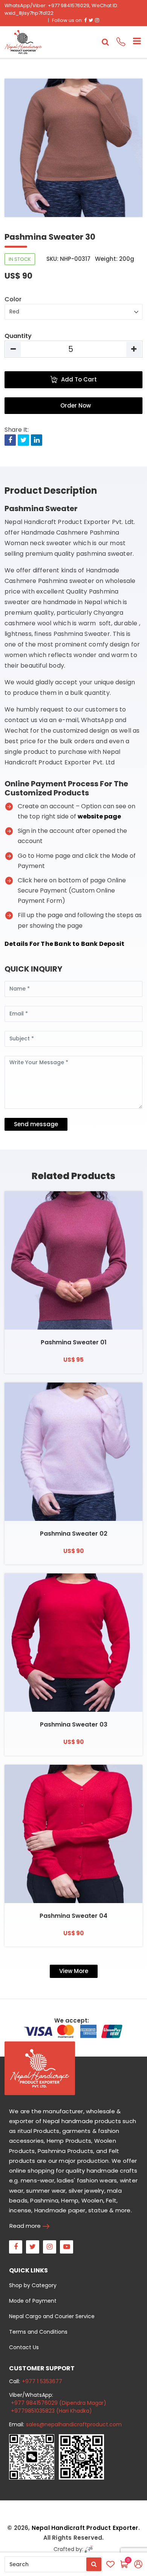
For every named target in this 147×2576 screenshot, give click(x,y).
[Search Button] (94, 2564)
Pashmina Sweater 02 (74, 1534)
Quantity (18, 336)
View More (74, 1971)
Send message (36, 1124)
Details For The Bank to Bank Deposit (64, 944)
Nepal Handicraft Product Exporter (85, 2528)
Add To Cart (79, 379)
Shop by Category (33, 2285)
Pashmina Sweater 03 (74, 1724)
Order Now (76, 405)
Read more (25, 2226)
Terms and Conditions (38, 2332)
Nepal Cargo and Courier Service (52, 2316)
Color (13, 299)
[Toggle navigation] (134, 42)
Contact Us (24, 2347)
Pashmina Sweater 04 (73, 1916)
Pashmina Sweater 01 (74, 1342)
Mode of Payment (33, 2301)
